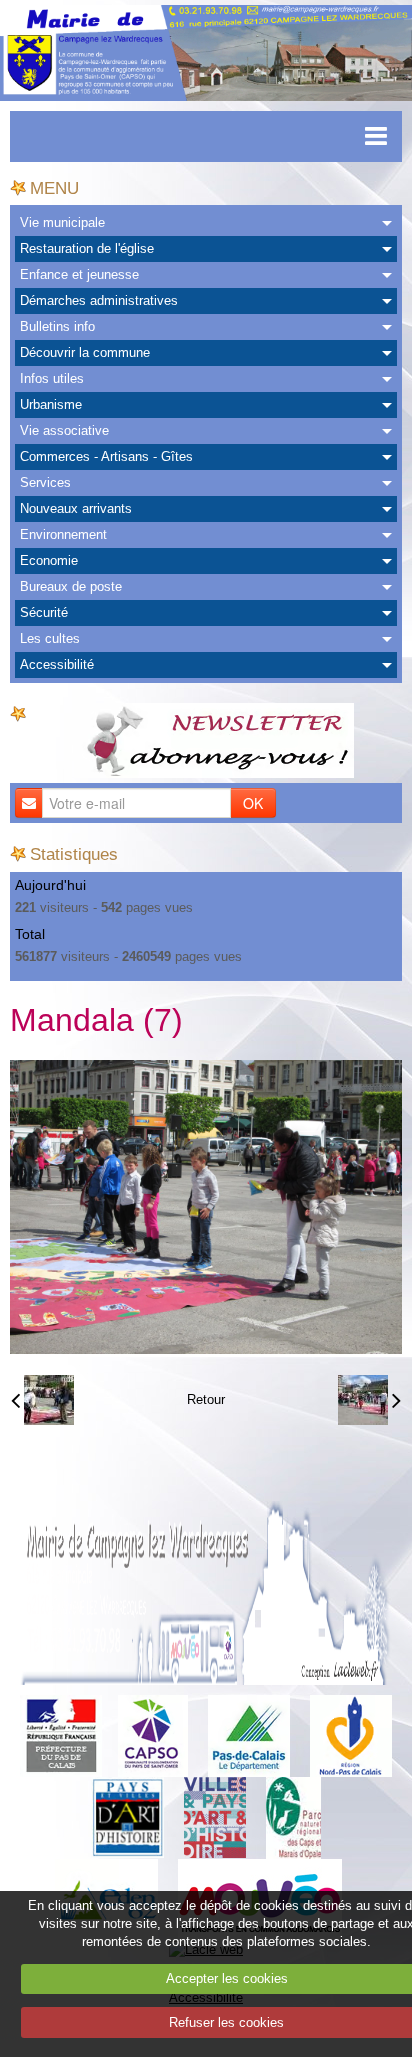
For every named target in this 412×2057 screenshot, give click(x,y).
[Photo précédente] (42, 1400)
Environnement (63, 534)
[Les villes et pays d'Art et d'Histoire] (215, 1816)
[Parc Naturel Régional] (293, 1816)
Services (45, 482)
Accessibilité (57, 664)
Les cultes (50, 638)
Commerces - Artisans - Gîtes (106, 456)
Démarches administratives (99, 300)
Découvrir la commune (85, 352)
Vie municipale (62, 222)
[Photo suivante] (369, 1400)
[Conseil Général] (249, 1734)
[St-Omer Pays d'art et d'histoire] (127, 1816)
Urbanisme (51, 404)
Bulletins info (57, 326)
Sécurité (44, 612)
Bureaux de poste (71, 586)
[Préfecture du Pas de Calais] (61, 1734)
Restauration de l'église (87, 248)
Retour (206, 1399)
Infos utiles (52, 378)
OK (253, 803)
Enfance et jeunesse (79, 274)
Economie (49, 560)
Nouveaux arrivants (76, 508)
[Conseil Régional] (351, 1734)
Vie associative (64, 430)
